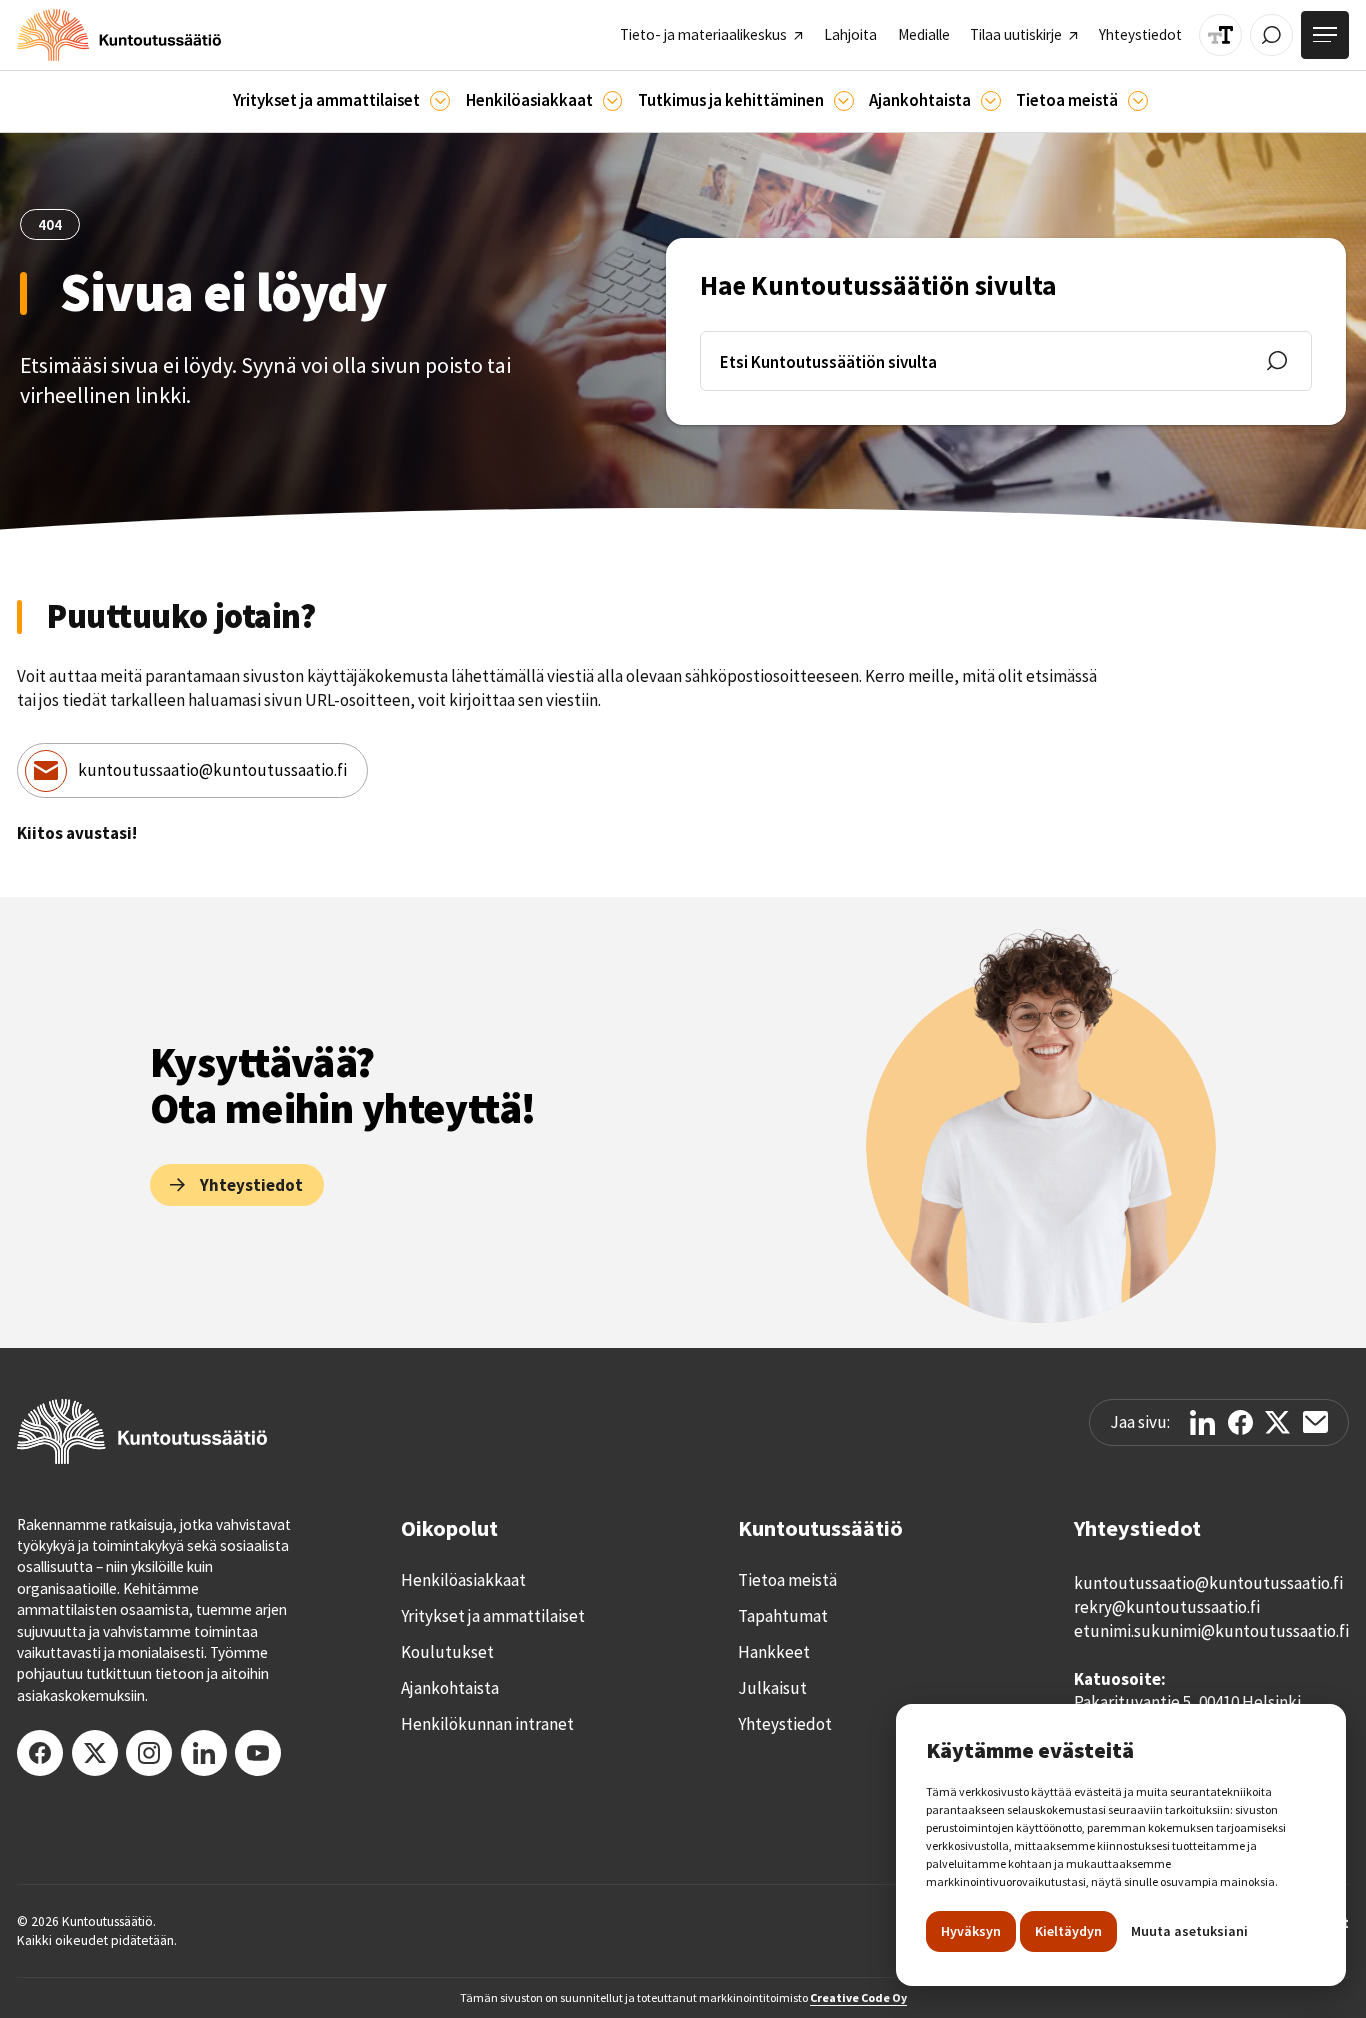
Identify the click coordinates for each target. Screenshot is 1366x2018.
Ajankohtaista (450, 1688)
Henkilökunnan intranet (487, 1724)
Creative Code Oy (858, 1997)
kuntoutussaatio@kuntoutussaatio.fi (212, 770)
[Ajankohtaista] (844, 101)
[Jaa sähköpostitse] (1315, 1422)
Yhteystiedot (785, 1724)
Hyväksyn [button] (971, 1931)
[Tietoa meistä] (1138, 101)
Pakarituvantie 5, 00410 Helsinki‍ (1187, 1702)
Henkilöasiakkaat (463, 1580)
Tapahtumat (783, 1616)
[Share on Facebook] (1240, 1422)
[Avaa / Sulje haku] (1271, 35)
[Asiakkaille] (613, 101)
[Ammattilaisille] (440, 101)
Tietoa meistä (787, 1580)
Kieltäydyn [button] (1068, 1931)
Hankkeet (774, 1652)
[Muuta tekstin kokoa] (1220, 35)
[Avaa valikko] (1325, 35)
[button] (341, 101)
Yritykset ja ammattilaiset (493, 1616)
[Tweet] (1277, 1422)
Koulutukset (447, 1652)
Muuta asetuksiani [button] (1189, 1931)
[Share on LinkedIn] (1202, 1422)
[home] (119, 35)
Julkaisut (772, 1688)
